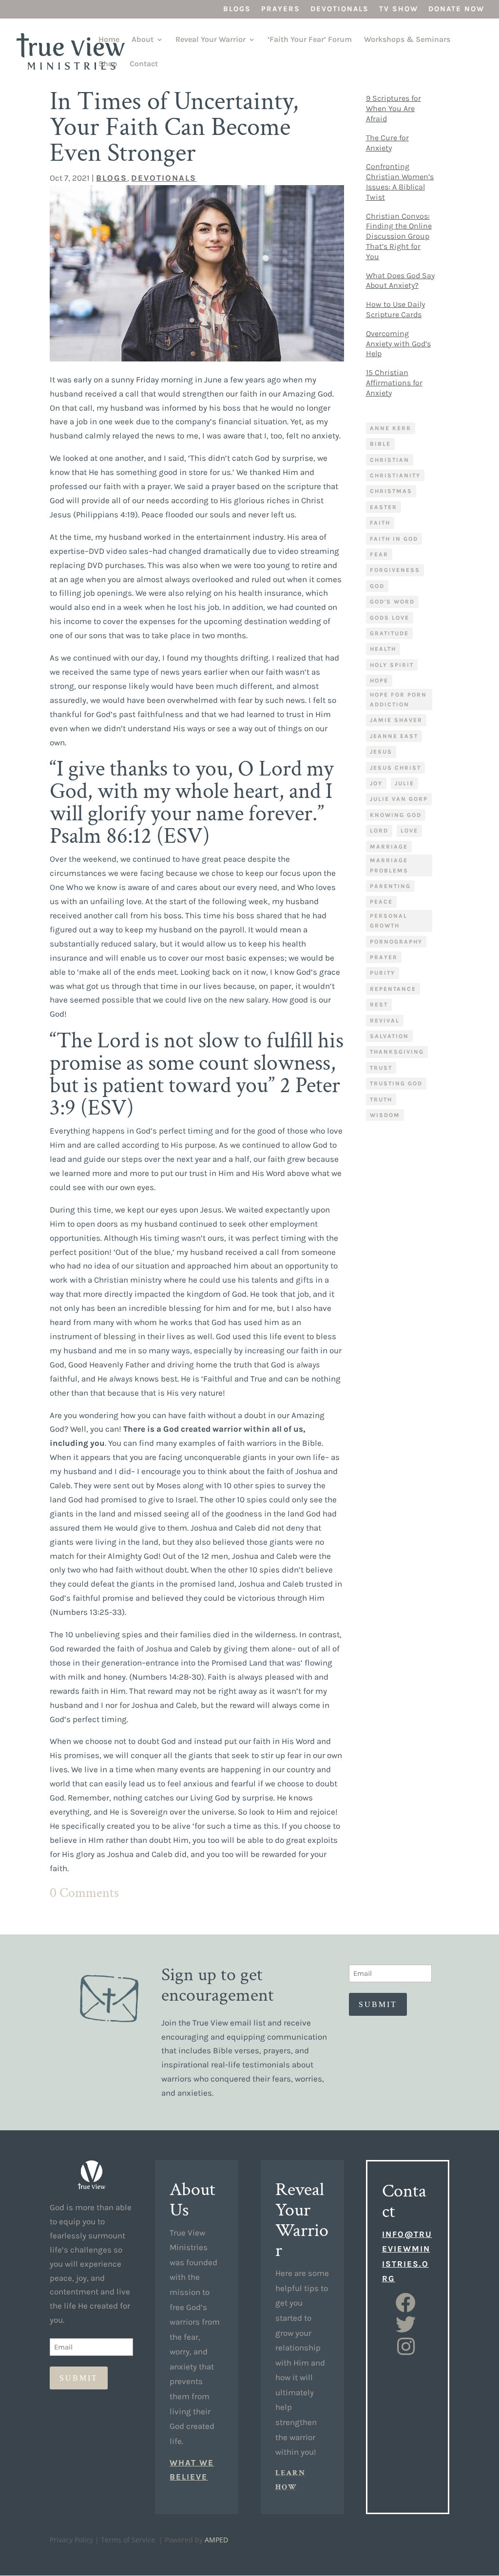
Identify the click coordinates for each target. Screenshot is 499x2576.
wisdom (385, 1115)
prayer (384, 957)
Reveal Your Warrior (211, 40)
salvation (389, 1036)
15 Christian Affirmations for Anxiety (394, 383)
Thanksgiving (397, 1052)
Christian (390, 460)
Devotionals (340, 9)
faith (380, 523)
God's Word (392, 602)
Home (109, 40)
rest (379, 1004)
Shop (108, 64)
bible (380, 444)
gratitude (389, 633)
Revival (385, 1021)
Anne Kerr (391, 428)
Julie (404, 783)
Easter (384, 507)
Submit (378, 2004)
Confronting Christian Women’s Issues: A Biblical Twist (400, 181)
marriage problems (389, 865)
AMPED (216, 2540)
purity (383, 973)
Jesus (381, 752)
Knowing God (396, 815)
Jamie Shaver (396, 720)
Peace (381, 902)
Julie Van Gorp (399, 799)
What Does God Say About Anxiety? (400, 281)
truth (381, 1099)
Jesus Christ (395, 768)
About (143, 40)
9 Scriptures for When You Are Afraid (393, 108)
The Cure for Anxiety (387, 143)
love (409, 831)
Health (383, 649)
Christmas (391, 491)
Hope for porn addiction (398, 700)
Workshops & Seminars (407, 40)
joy (376, 783)
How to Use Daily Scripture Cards (395, 309)
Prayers (281, 9)
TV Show (399, 9)
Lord (379, 831)
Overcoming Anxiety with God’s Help (398, 344)
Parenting (390, 886)
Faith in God (394, 539)
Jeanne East (394, 736)
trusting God (396, 1083)
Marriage (389, 847)
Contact (144, 64)
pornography (396, 942)
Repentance (393, 989)
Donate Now (456, 9)
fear (379, 554)
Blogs (237, 9)
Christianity (395, 475)
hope (379, 681)
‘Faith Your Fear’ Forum (310, 40)
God (377, 586)
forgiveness (395, 570)
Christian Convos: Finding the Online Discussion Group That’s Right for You (399, 236)
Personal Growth (389, 921)
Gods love (390, 618)
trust (381, 1068)
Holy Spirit (392, 665)
